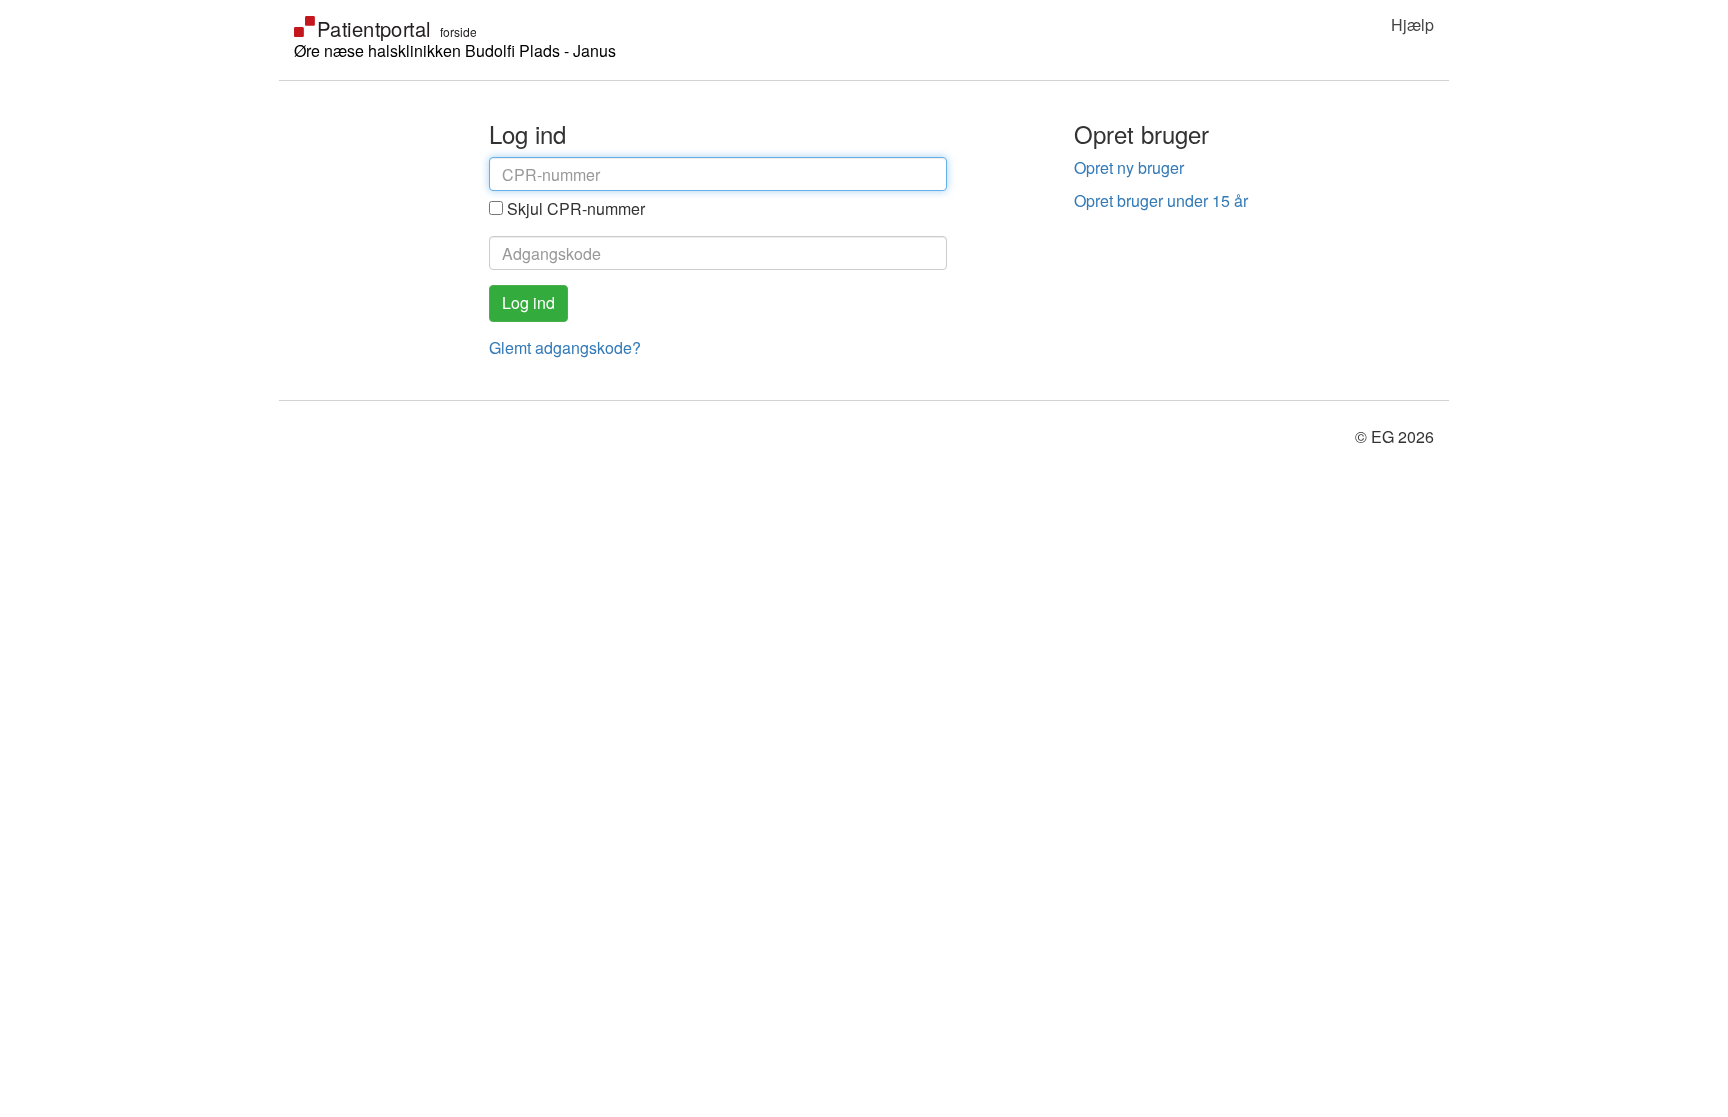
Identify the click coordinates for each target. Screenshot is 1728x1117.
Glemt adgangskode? (565, 347)
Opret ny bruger (1129, 167)
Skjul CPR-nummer (576, 208)
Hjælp (1412, 24)
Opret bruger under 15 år (1161, 200)
